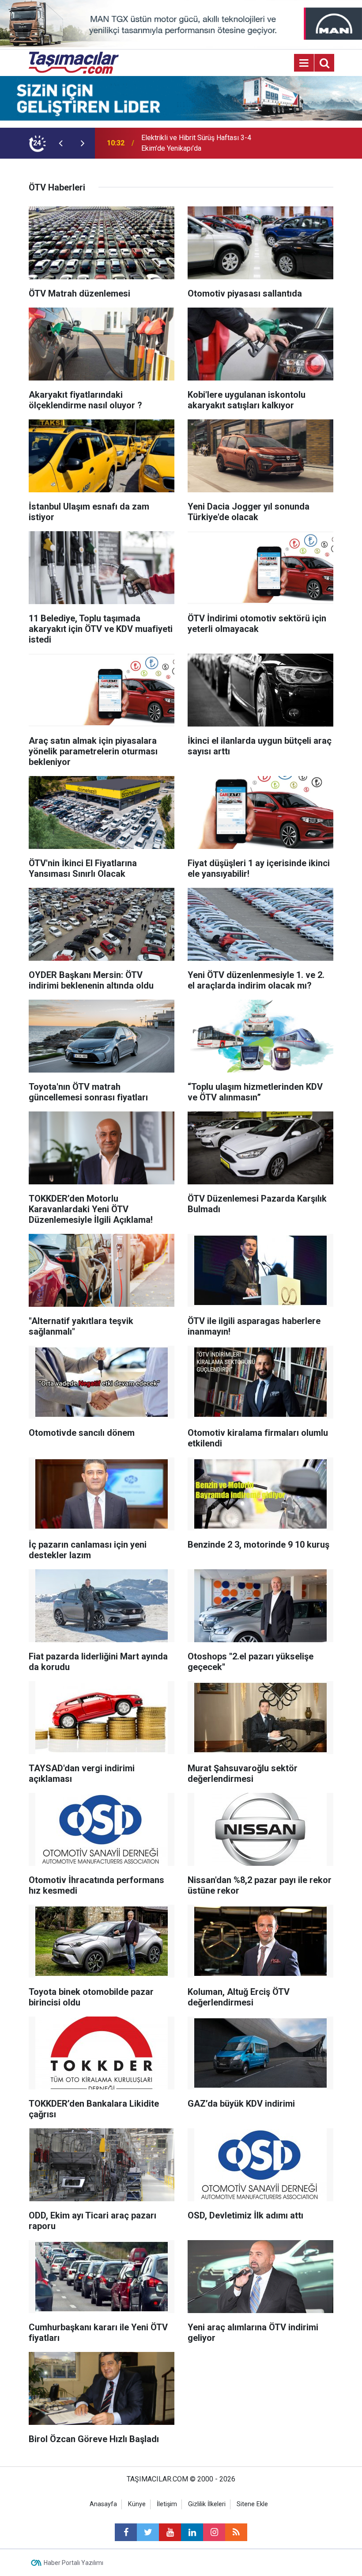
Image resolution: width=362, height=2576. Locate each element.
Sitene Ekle (252, 2504)
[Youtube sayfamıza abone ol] (170, 2532)
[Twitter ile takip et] (148, 2532)
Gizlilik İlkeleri (207, 2504)
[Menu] (304, 63)
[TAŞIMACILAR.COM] (74, 63)
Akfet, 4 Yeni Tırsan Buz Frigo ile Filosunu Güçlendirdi (191, 143)
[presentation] (60, 143)
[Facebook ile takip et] (126, 2532)
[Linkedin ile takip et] (192, 2532)
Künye (137, 2504)
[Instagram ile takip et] (214, 2532)
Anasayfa (103, 2504)
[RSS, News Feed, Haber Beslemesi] (236, 2532)
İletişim (167, 2504)
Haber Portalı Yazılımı (74, 2563)
